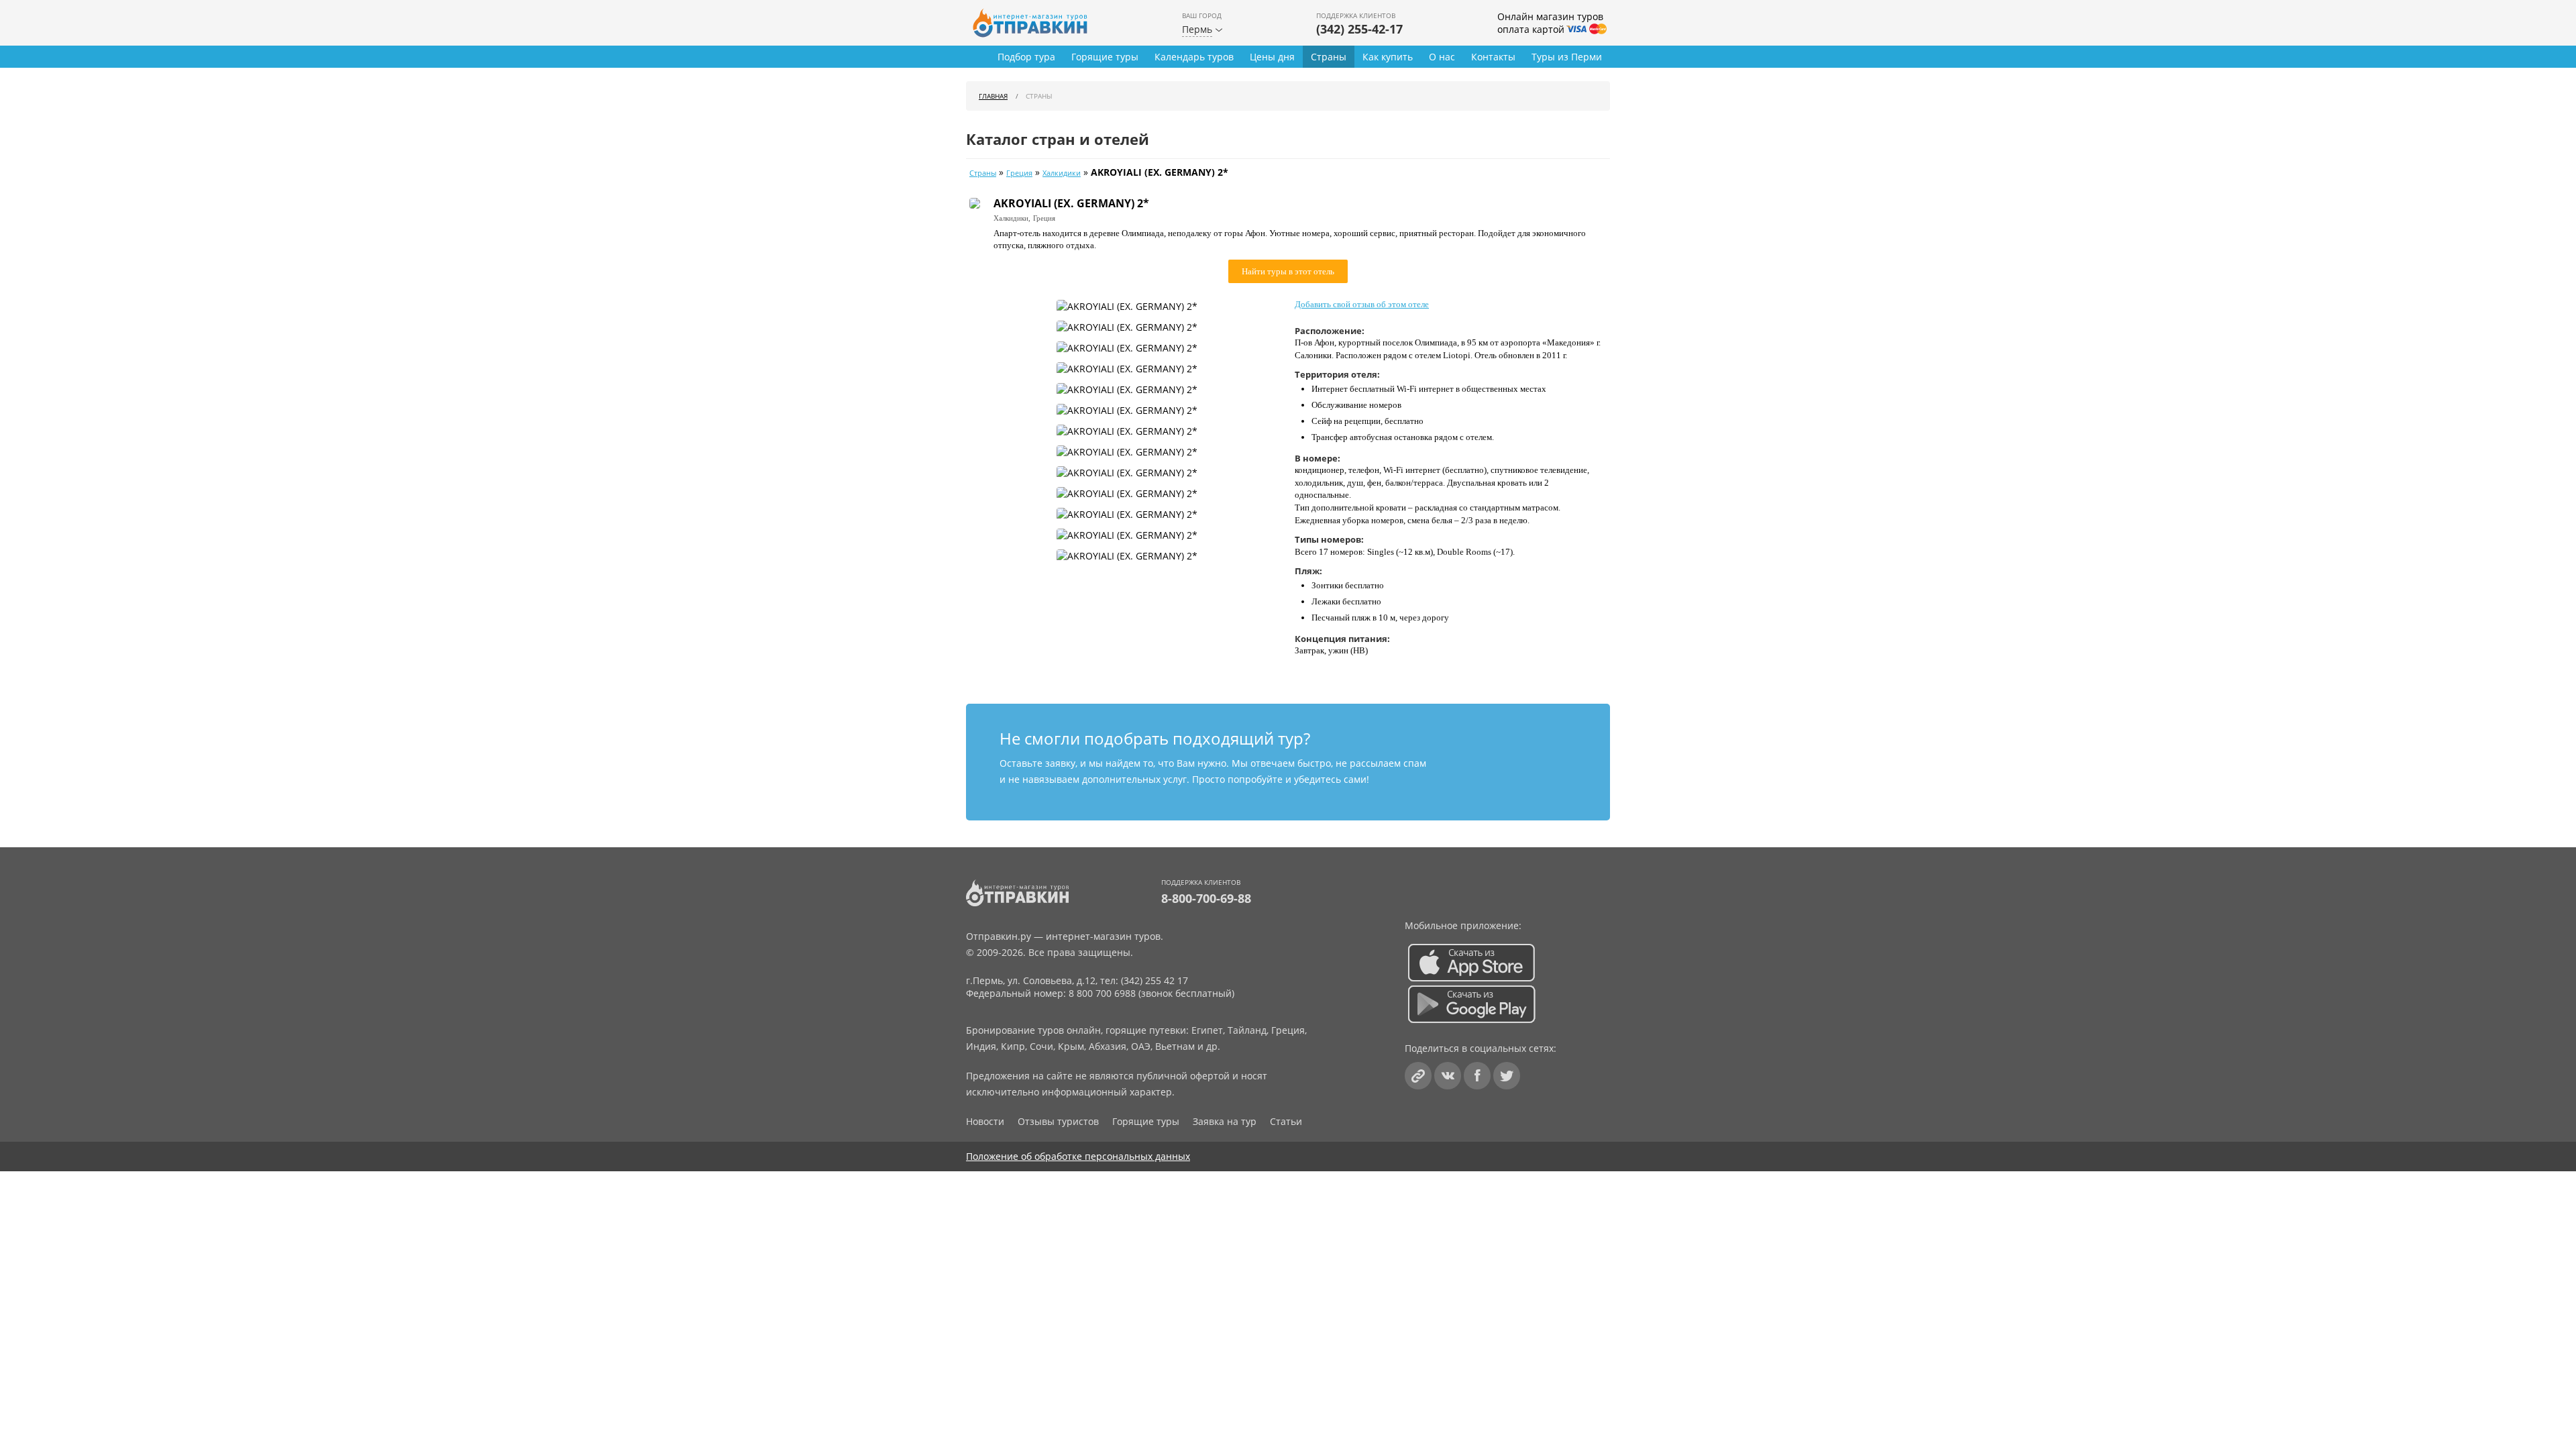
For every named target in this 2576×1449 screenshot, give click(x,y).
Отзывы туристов (1058, 1121)
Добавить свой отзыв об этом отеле (1362, 304)
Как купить (1388, 57)
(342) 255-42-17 (1359, 29)
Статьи (1286, 1121)
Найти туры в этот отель (1288, 271)
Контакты (1493, 57)
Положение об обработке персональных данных (1078, 1156)
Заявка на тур (1225, 1121)
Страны (1329, 57)
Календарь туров (1194, 57)
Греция (1019, 173)
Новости (985, 1121)
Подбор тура (1026, 57)
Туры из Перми (1567, 57)
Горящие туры (1105, 57)
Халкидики (1062, 173)
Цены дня (1272, 57)
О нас (1442, 57)
